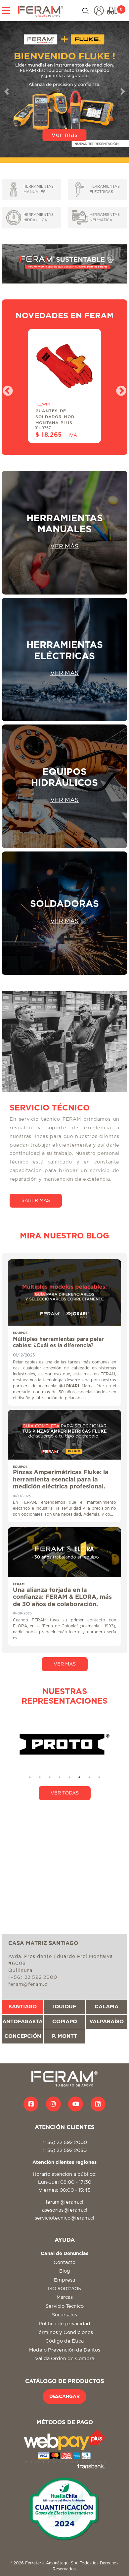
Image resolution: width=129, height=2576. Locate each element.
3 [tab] (50, 1777)
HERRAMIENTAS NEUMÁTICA (105, 218)
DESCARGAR (64, 2397)
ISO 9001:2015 (64, 2289)
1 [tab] (30, 1777)
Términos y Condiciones (65, 2332)
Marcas (65, 2297)
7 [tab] (89, 1777)
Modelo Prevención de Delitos (65, 2350)
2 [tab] (40, 1777)
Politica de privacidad (64, 2324)
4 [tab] (60, 1777)
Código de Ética (64, 2341)
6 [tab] (79, 1777)
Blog (65, 2271)
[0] (112, 11)
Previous (5, 389)
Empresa (64, 2280)
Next (119, 389)
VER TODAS (65, 1793)
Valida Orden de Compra (65, 2359)
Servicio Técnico (65, 2306)
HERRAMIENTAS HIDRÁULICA (39, 218)
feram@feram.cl (64, 2202)
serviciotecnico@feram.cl (64, 2218)
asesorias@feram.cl (65, 2210)
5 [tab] (69, 1777)
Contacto (64, 2262)
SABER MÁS (36, 1200)
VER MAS (65, 1664)
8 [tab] (99, 1777)
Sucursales (64, 2315)
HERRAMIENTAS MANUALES (39, 189)
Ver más (64, 152)
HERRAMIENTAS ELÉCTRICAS (105, 189)
